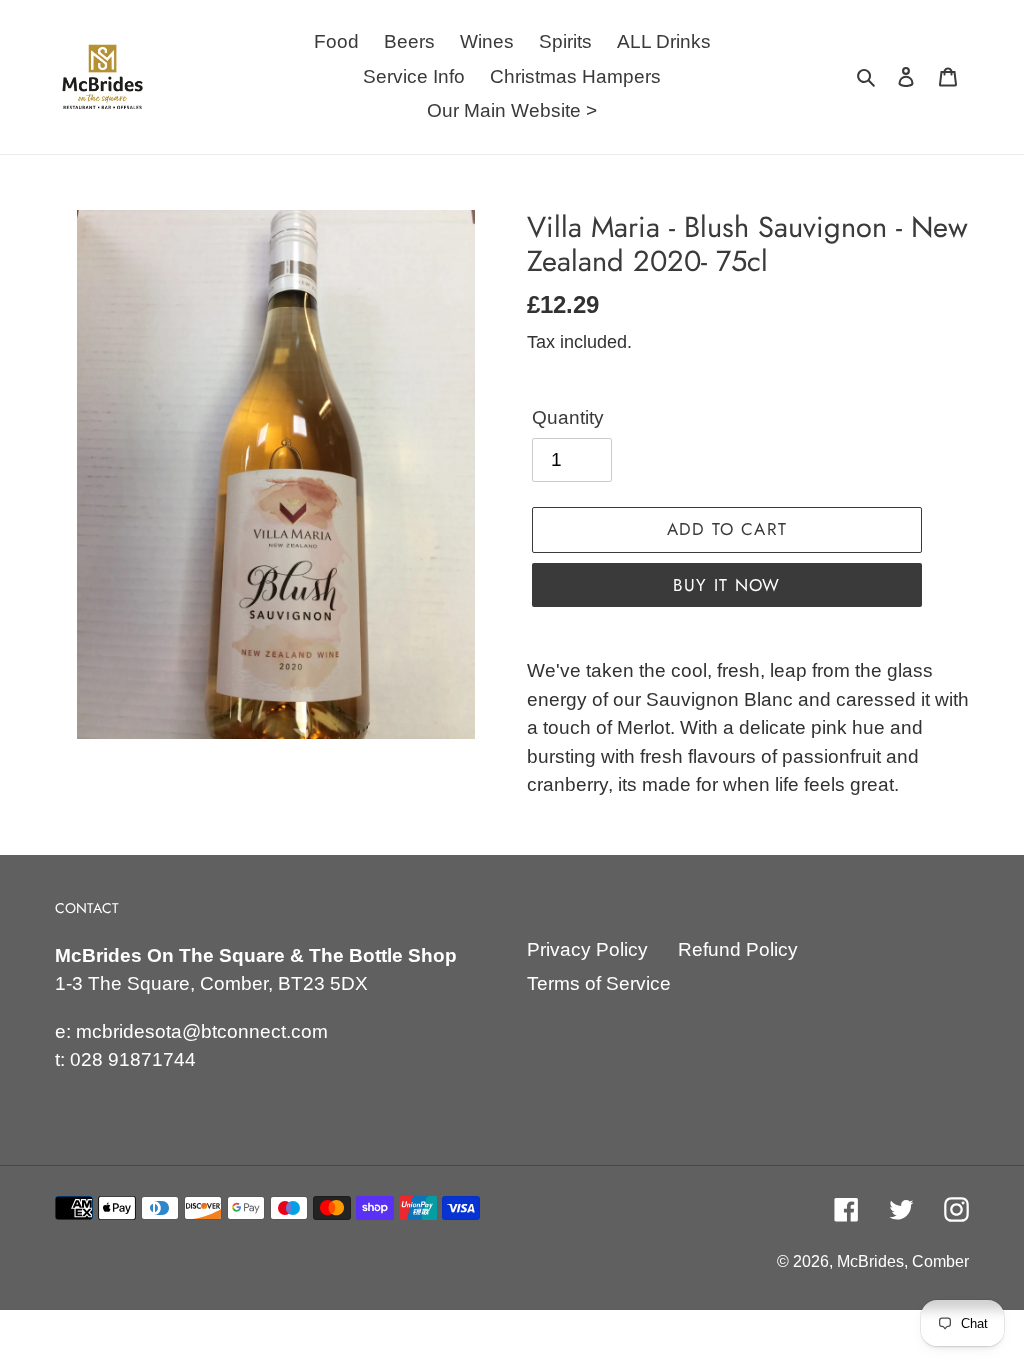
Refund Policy (738, 949)
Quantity (568, 417)
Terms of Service (599, 983)
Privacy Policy (587, 949)
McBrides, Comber (903, 1261)
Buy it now (727, 585)
